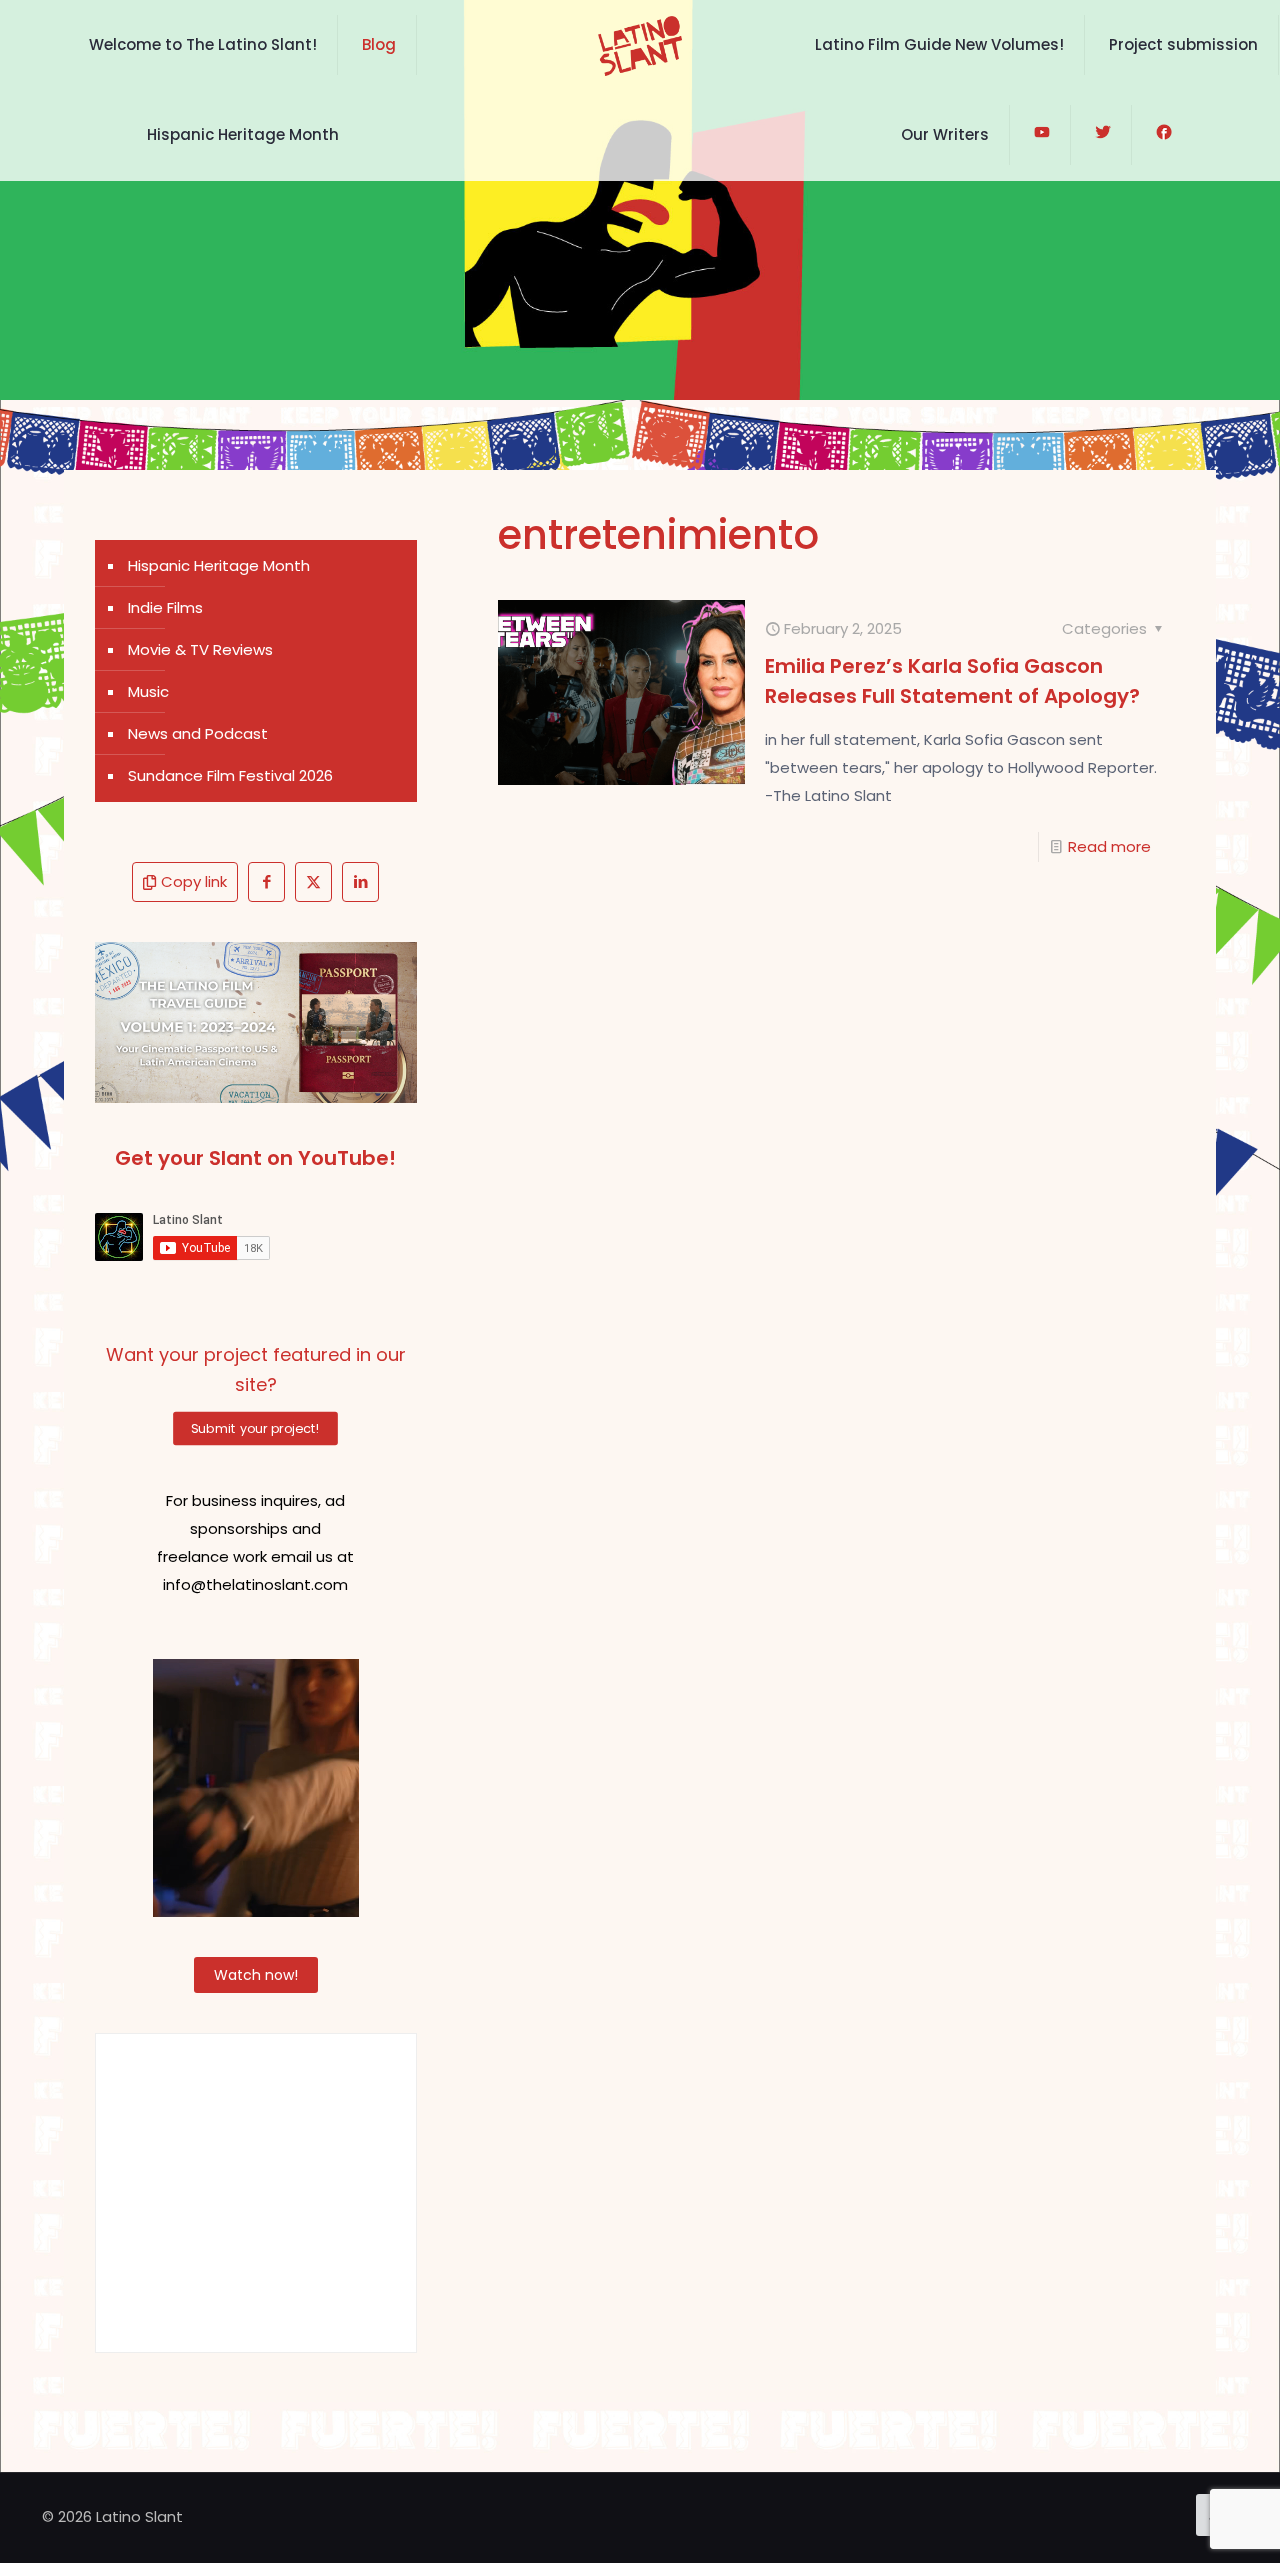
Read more (1109, 846)
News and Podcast (198, 733)
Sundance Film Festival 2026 (230, 775)
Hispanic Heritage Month (219, 565)
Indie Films (165, 607)
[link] (256, 1022)
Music (148, 691)
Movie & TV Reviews (200, 649)
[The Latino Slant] (639, 45)
